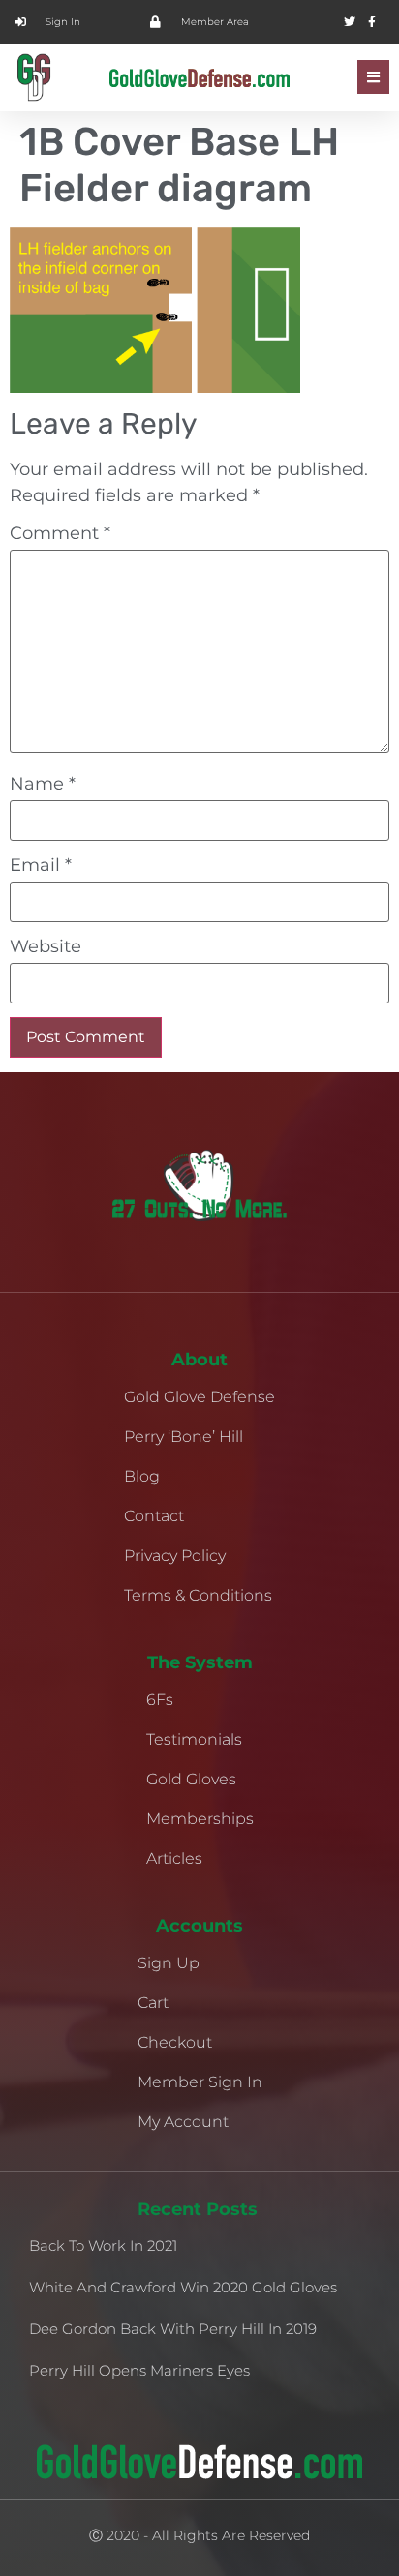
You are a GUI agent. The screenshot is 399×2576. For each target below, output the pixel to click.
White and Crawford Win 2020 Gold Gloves (183, 2287)
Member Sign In (200, 2082)
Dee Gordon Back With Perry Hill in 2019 (173, 2329)
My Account (183, 2122)
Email (41, 865)
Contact (154, 1516)
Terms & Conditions (198, 1595)
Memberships (200, 1819)
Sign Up (169, 1963)
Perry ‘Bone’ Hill (184, 1437)
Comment (60, 533)
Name (43, 784)
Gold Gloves (191, 1779)
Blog (142, 1476)
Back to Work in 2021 (103, 2246)
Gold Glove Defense (199, 1397)
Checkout (175, 2042)
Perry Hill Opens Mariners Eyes (139, 2370)
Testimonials (194, 1739)
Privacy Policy (175, 1556)
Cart (153, 2003)
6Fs (160, 1700)
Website (46, 946)
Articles (174, 1858)
